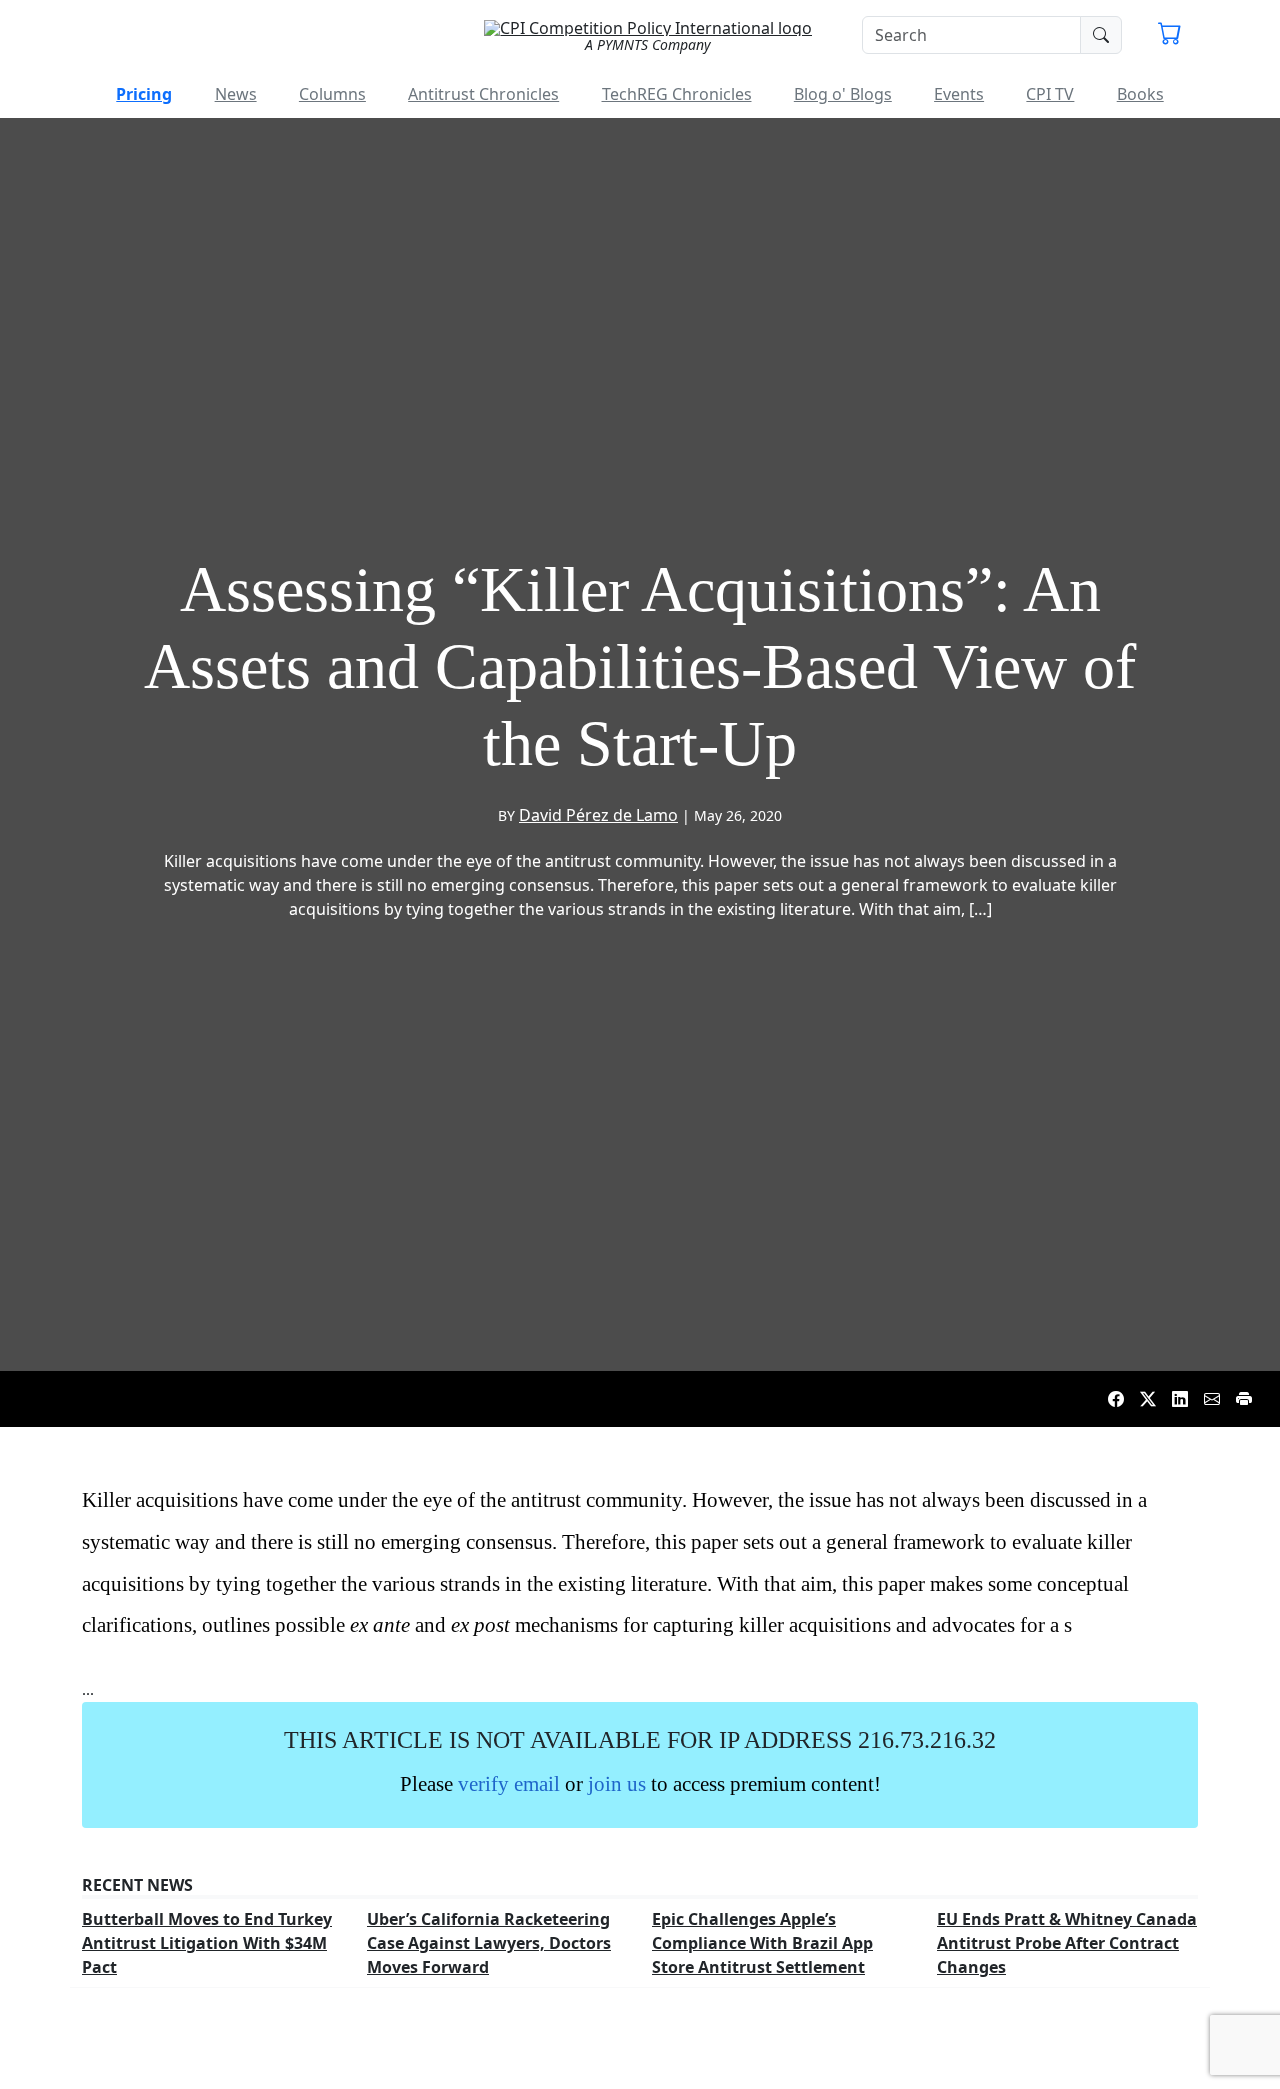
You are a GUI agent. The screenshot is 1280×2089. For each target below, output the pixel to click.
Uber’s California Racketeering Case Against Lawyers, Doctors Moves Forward (489, 1943)
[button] (1170, 36)
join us (617, 1783)
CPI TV (1050, 94)
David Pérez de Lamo (598, 815)
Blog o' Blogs (843, 94)
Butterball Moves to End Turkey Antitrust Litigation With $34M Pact (207, 1943)
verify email (509, 1783)
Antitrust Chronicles (483, 94)
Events (959, 94)
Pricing (144, 94)
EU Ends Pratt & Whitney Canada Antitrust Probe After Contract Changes (1067, 1943)
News (236, 94)
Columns (332, 94)
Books (1140, 94)
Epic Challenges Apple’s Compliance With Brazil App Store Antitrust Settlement (762, 1943)
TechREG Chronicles (677, 94)
